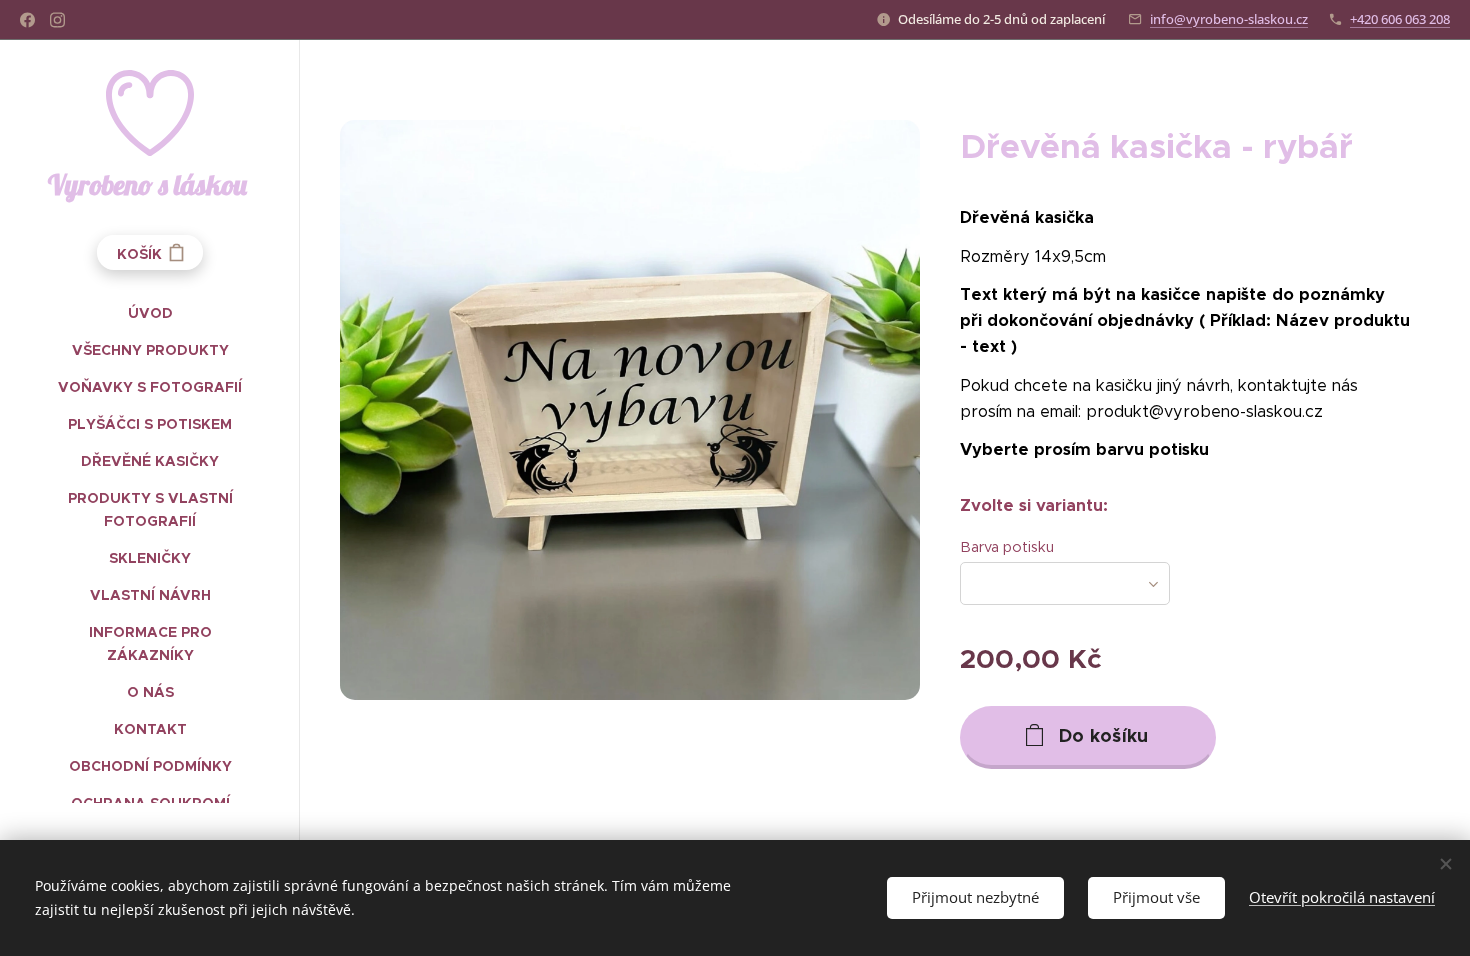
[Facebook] (27, 20)
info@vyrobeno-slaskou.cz (1229, 19)
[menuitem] (150, 313)
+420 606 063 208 (1400, 19)
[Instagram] (57, 20)
